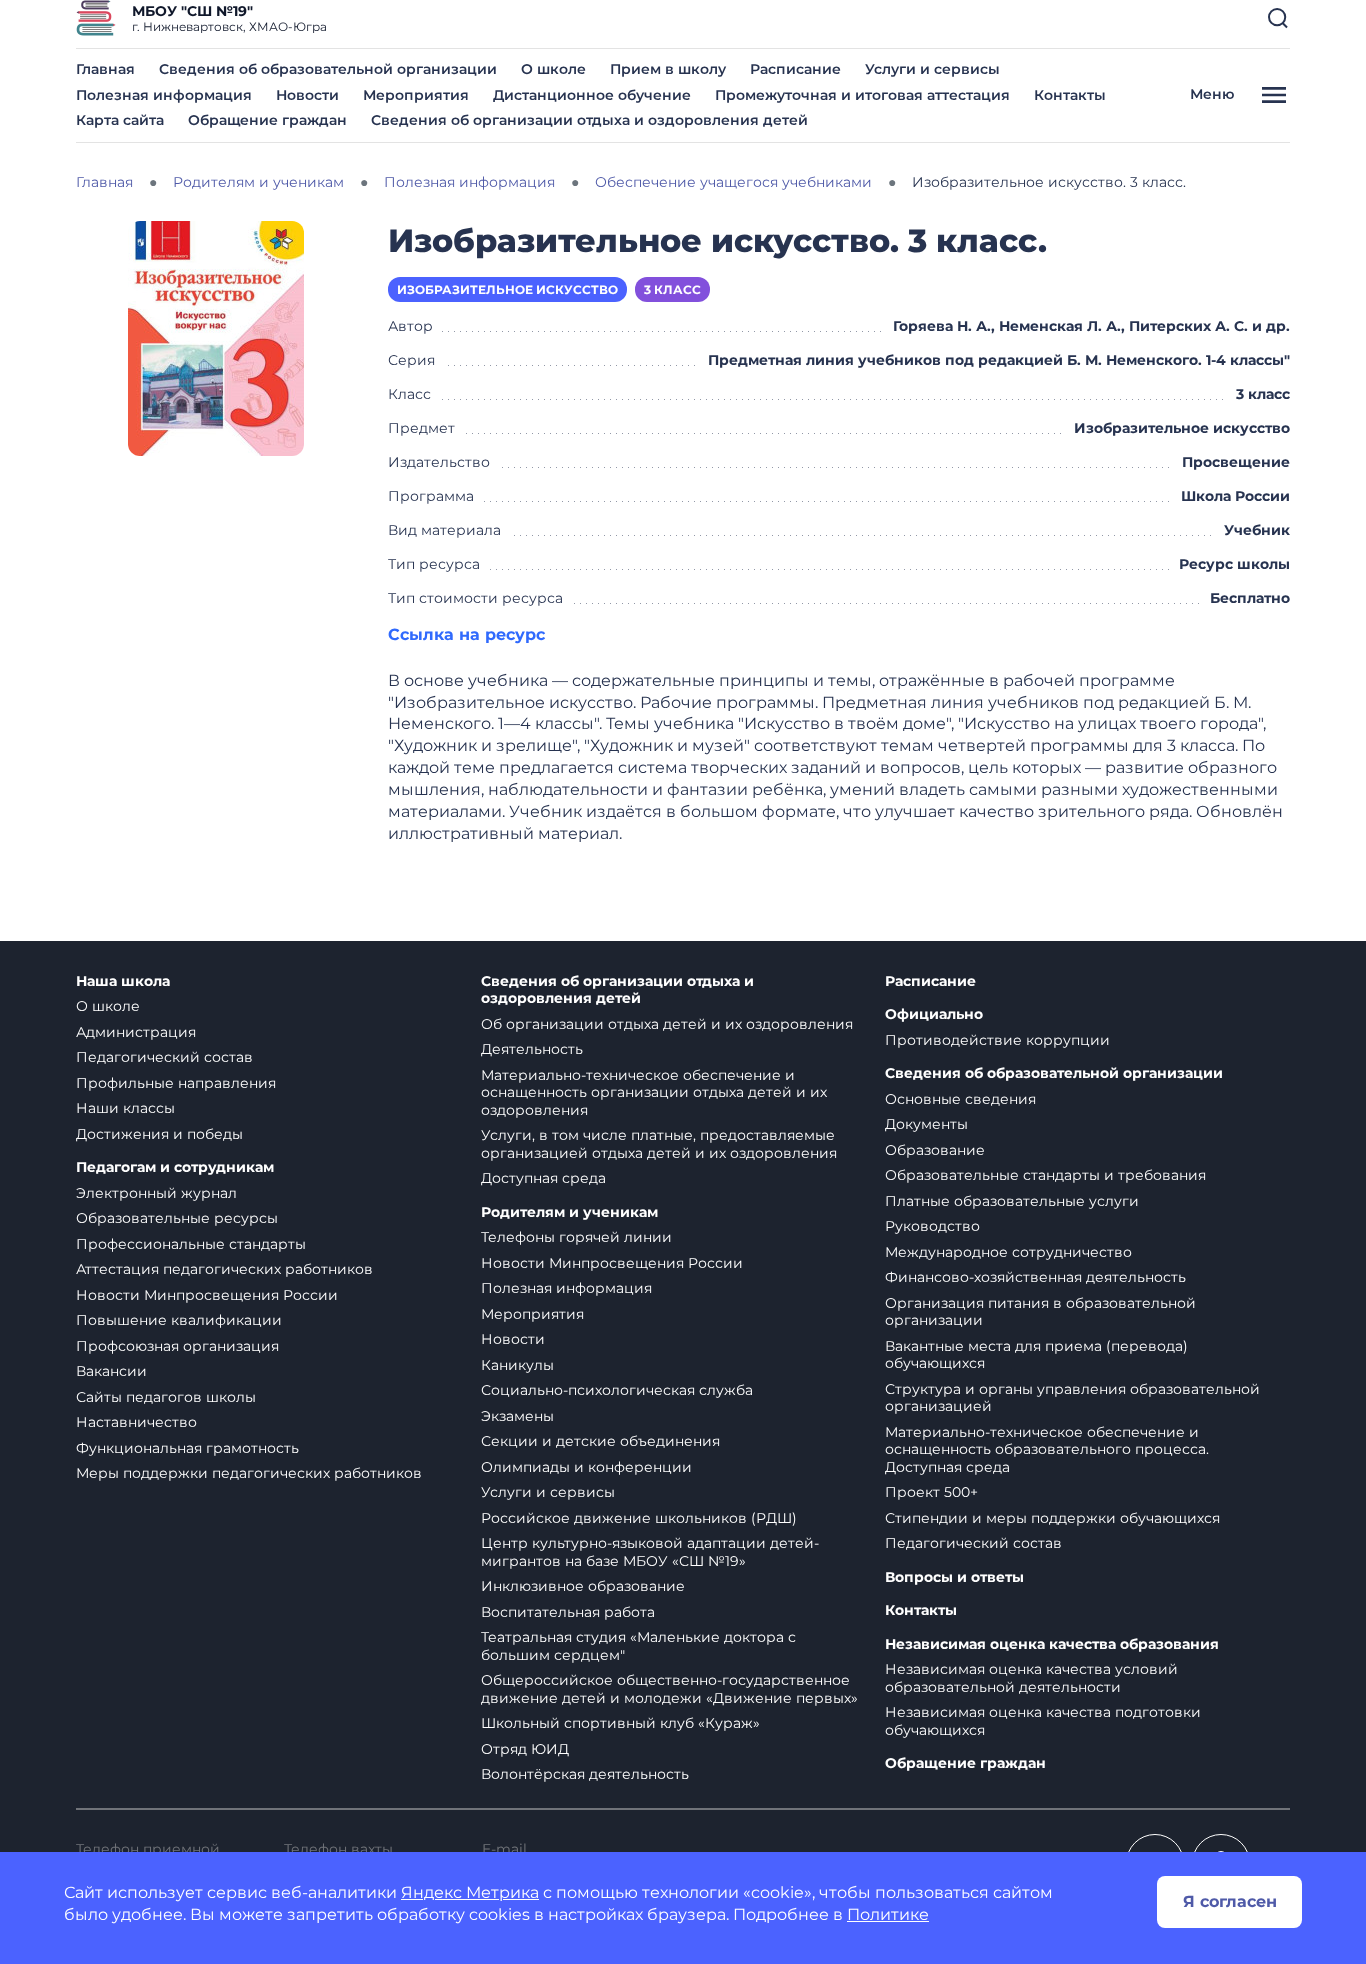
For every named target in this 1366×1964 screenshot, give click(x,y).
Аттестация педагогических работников (224, 1269)
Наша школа (123, 981)
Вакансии (111, 1371)
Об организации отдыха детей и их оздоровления (667, 1024)
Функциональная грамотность (187, 1448)
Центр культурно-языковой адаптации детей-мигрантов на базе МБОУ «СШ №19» (650, 1552)
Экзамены (517, 1416)
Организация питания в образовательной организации (1040, 1312)
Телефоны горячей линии (576, 1237)
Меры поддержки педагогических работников (249, 1473)
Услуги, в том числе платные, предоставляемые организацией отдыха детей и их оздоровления (659, 1144)
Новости (307, 95)
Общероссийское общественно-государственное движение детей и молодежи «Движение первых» (669, 1689)
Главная (105, 69)
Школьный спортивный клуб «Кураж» (620, 1723)
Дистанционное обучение (592, 95)
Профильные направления (176, 1083)
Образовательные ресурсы (177, 1218)
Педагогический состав (164, 1057)
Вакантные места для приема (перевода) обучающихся (1036, 1355)
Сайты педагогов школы (166, 1397)
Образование (935, 1150)
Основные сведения (960, 1099)
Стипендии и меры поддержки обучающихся (1052, 1518)
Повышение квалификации (179, 1320)
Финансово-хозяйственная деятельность (1035, 1277)
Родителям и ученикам (569, 1212)
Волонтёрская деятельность (585, 1774)
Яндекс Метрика (470, 1892)
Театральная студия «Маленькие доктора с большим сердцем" (638, 1646)
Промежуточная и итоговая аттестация (862, 95)
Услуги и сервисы (932, 69)
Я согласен (1230, 1901)
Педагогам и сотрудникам (175, 1167)
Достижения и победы (159, 1134)
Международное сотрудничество (1008, 1252)
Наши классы (125, 1108)
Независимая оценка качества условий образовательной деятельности (1031, 1678)
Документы (926, 1124)
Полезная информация (164, 95)
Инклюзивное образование (583, 1586)
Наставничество (136, 1422)
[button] (1278, 18)
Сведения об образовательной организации (328, 69)
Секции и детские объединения (600, 1441)
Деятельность (532, 1049)
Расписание (795, 69)
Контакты (1070, 95)
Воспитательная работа (568, 1612)
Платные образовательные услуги (1012, 1201)
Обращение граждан (267, 120)
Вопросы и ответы (954, 1577)
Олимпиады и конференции (586, 1467)
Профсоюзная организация (177, 1346)
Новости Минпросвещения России (207, 1295)
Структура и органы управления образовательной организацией (1072, 1398)
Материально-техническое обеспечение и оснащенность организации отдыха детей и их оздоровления (654, 1092)
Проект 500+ (931, 1492)
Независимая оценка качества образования (1052, 1644)
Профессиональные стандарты (191, 1244)
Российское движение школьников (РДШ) (639, 1518)
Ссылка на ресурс (466, 634)
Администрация (136, 1032)
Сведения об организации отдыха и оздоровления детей (589, 120)
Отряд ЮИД (525, 1749)
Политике (888, 1914)
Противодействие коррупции (997, 1040)
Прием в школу (668, 69)
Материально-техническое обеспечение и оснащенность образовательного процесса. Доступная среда (1047, 1449)
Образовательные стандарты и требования (1045, 1175)
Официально (934, 1014)
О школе (553, 69)
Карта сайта (120, 120)
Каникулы (517, 1365)
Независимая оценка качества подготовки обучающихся (1043, 1721)
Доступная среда (543, 1178)
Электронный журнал (156, 1193)
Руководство (932, 1226)
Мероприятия (416, 95)
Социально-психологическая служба (617, 1390)
